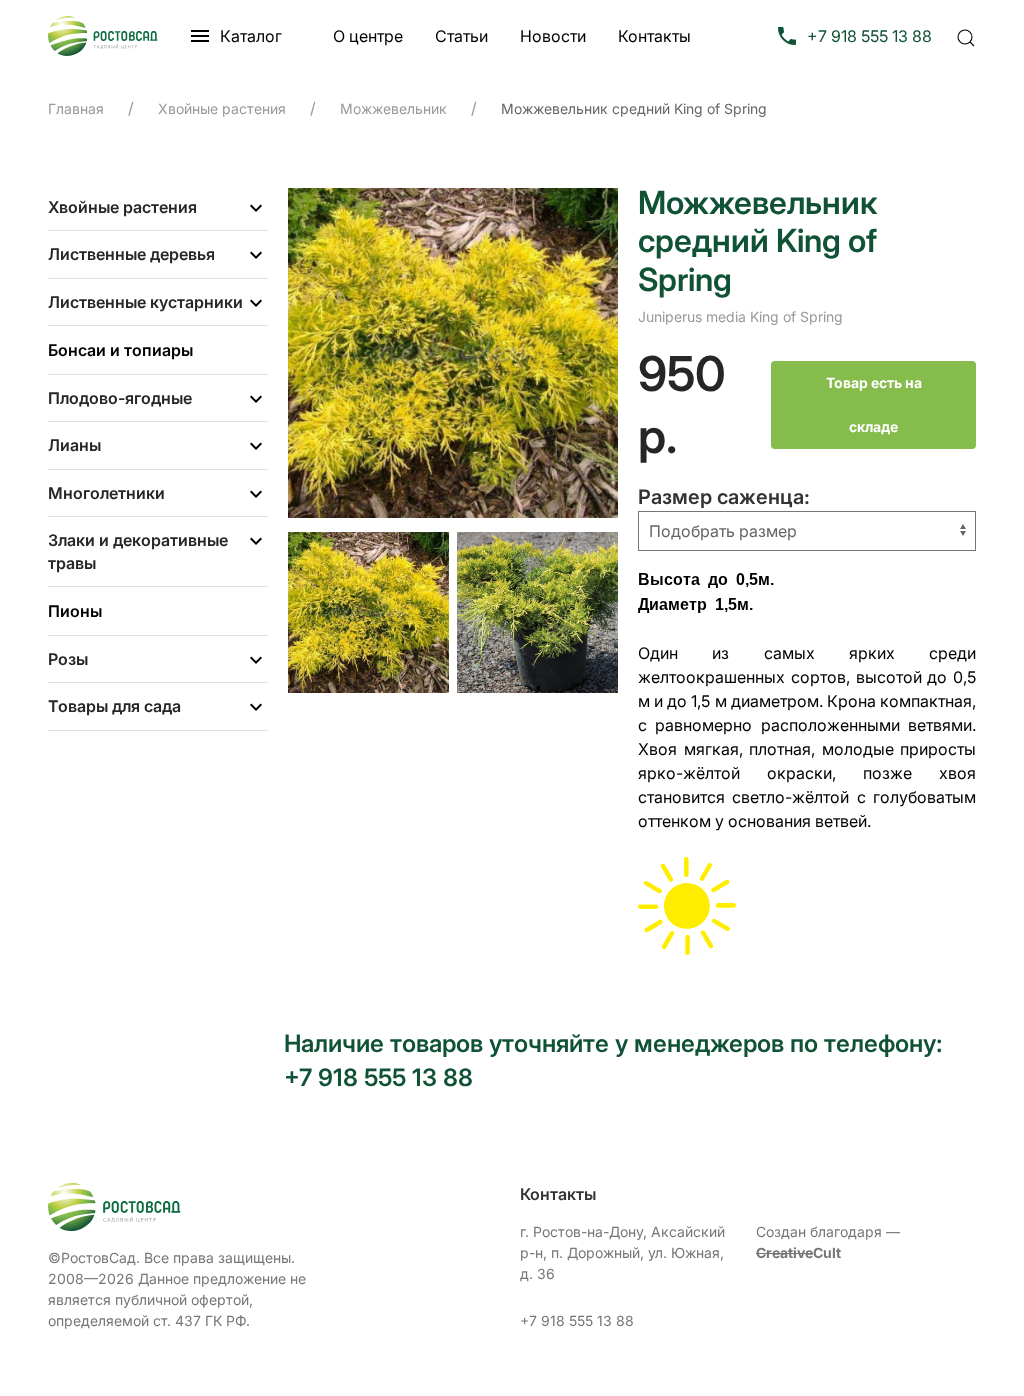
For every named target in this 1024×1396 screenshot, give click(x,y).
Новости (553, 36)
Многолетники (106, 493)
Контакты (654, 36)
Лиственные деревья (131, 254)
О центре (368, 36)
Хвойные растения (122, 207)
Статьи (461, 36)
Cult (798, 1252)
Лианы (74, 445)
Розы (68, 659)
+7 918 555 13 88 (577, 1320)
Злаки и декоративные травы (138, 551)
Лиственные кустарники (145, 302)
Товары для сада (114, 706)
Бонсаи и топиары (120, 350)
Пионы (75, 611)
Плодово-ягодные (120, 398)
